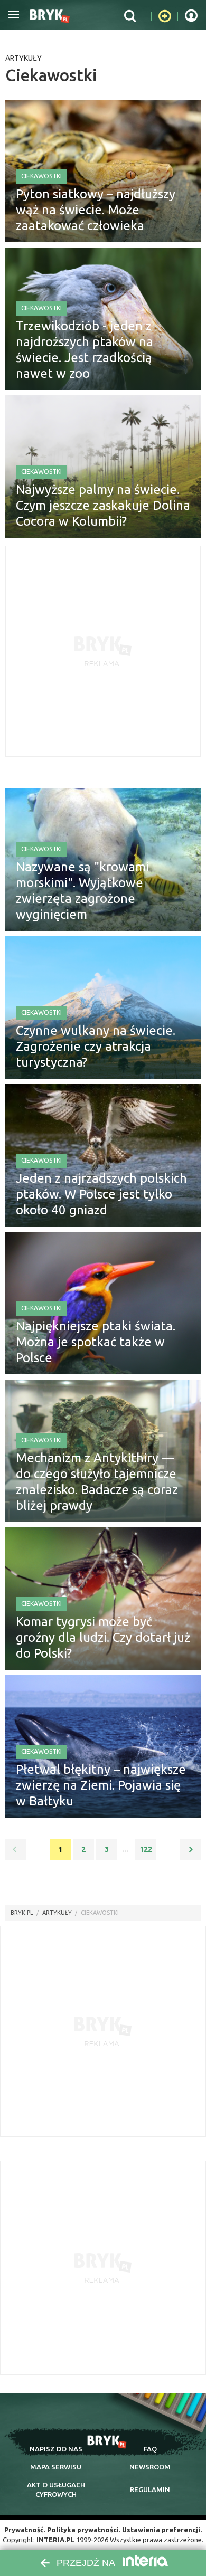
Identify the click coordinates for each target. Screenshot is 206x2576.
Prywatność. (25, 2530)
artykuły (57, 1913)
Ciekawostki (41, 176)
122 (146, 1849)
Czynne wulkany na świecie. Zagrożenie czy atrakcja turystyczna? (96, 1046)
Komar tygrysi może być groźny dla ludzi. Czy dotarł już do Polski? (103, 1637)
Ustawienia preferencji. (162, 2530)
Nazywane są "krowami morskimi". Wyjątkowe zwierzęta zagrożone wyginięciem (82, 891)
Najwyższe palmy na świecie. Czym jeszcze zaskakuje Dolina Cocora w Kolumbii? (103, 505)
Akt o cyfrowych (56, 2489)
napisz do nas (56, 2449)
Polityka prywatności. (84, 2530)
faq (150, 2449)
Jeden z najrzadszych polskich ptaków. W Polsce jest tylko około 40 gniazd (101, 1194)
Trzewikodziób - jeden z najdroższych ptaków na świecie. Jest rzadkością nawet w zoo (85, 350)
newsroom (150, 2467)
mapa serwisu (56, 2467)
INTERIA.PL (55, 2540)
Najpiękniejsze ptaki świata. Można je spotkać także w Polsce (96, 1342)
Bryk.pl (22, 1913)
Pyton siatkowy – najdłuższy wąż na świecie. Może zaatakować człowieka (96, 210)
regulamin (150, 2489)
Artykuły (24, 58)
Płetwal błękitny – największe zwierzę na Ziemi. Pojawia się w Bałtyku (101, 1785)
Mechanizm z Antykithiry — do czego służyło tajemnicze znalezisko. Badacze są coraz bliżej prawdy (97, 1482)
